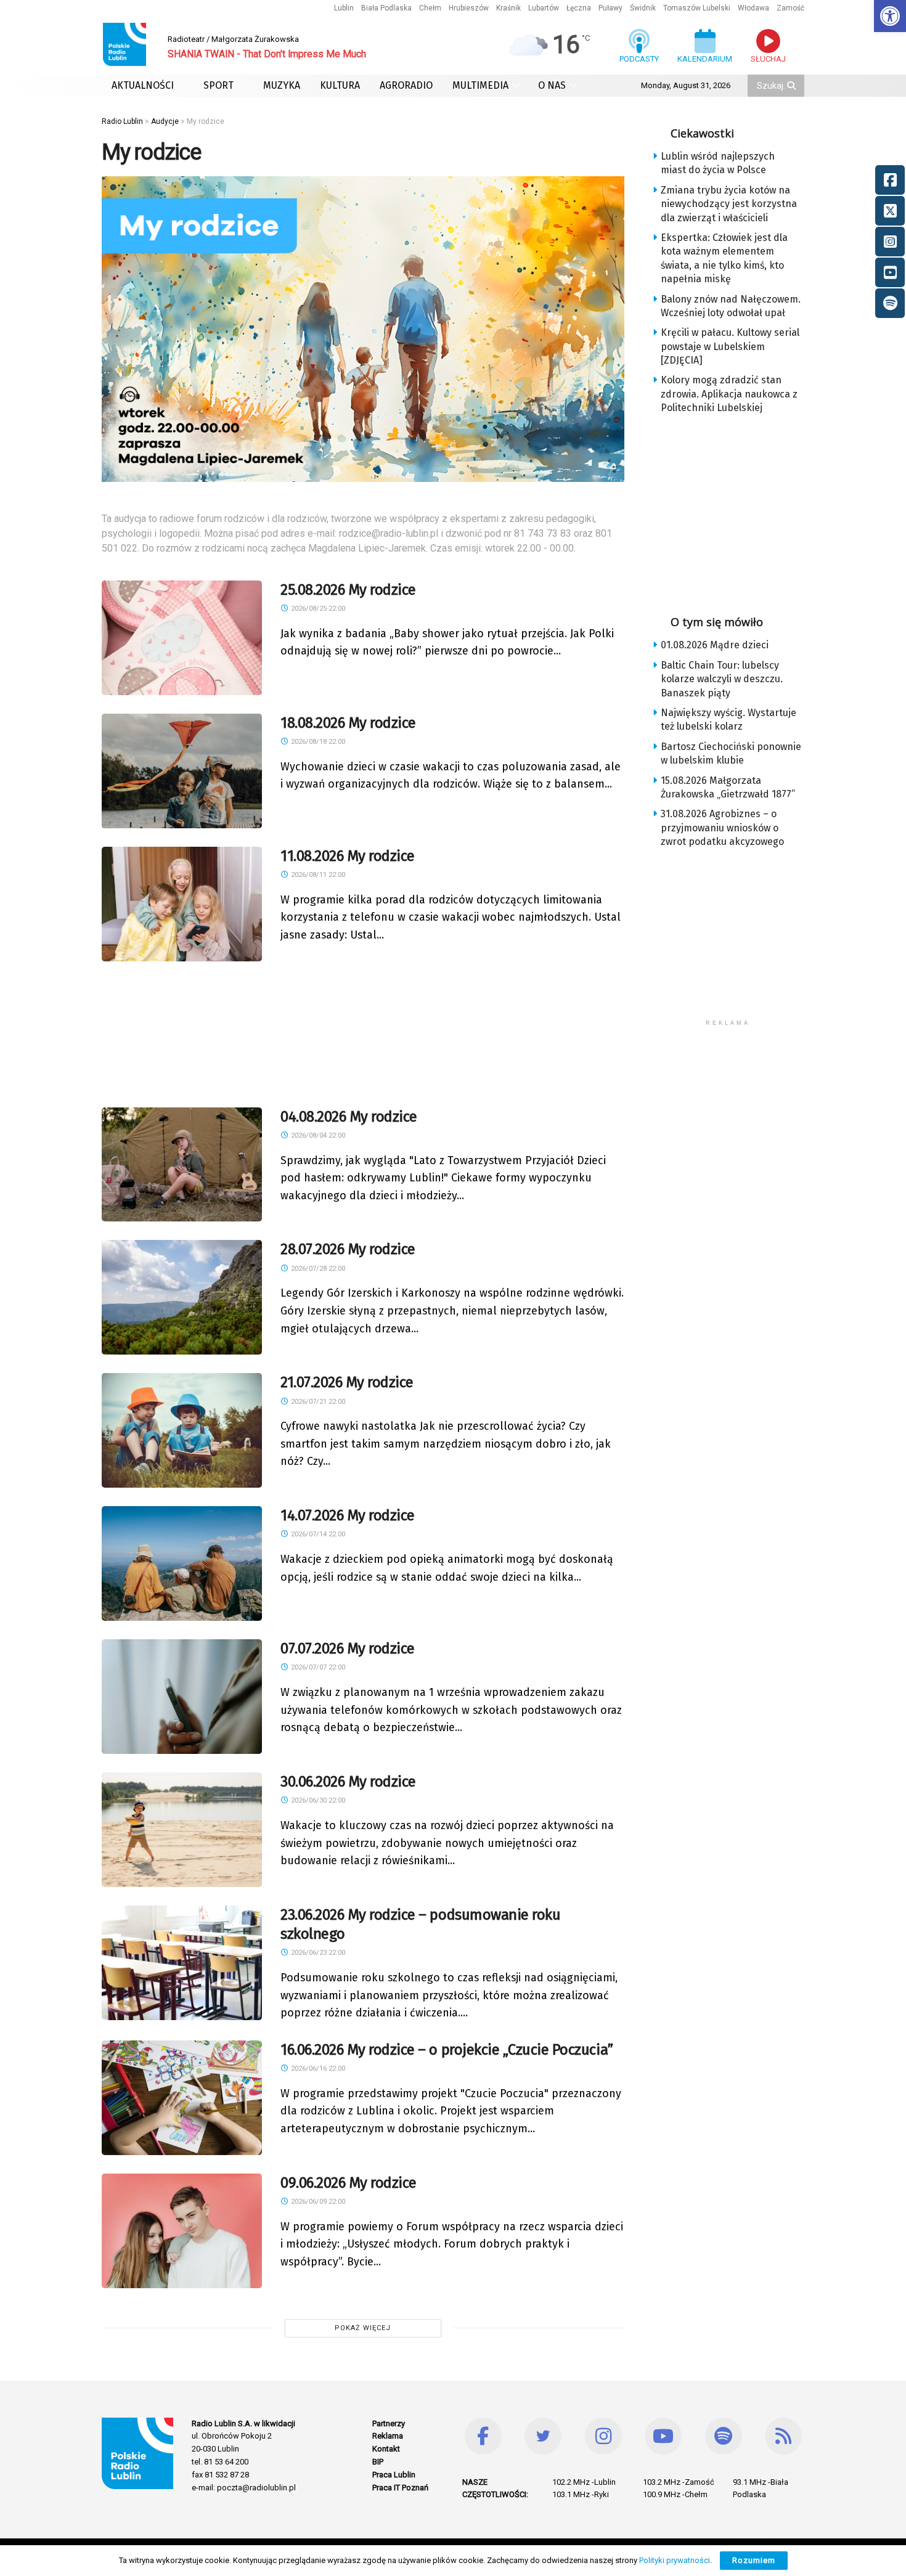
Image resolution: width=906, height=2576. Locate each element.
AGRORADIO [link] (406, 85)
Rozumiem (754, 2560)
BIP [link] (378, 2462)
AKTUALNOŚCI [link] (143, 85)
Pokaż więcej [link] (363, 2328)
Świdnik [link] (643, 8)
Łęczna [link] (579, 8)
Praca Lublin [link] (394, 2475)
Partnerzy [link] (389, 2423)
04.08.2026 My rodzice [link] (349, 1117)
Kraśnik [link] (508, 8)
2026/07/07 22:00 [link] (317, 1667)
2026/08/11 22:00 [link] (317, 875)
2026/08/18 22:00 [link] (317, 742)
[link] (890, 16)
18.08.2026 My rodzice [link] (348, 723)
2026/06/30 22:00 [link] (317, 1800)
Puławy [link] (610, 8)
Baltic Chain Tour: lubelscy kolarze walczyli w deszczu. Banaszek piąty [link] (722, 679)
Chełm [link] (430, 8)
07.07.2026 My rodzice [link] (348, 1649)
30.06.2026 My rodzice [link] (348, 1782)
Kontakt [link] (386, 2449)
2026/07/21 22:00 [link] (317, 1402)
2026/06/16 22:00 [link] (317, 2069)
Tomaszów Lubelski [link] (697, 8)
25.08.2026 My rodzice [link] (348, 590)
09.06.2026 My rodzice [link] (349, 2183)
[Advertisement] (363, 1031)
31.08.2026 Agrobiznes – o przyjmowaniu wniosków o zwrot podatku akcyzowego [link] (722, 828)
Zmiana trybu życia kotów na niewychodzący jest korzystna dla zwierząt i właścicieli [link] (729, 204)
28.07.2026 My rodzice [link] (348, 1249)
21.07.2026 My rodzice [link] (347, 1382)
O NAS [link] (552, 85)
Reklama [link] (388, 2436)
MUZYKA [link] (282, 85)
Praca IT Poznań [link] (400, 2488)
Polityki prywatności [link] (675, 2560)
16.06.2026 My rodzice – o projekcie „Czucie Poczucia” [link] (447, 2050)
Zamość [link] (790, 8)
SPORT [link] (218, 85)
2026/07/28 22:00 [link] (317, 1269)
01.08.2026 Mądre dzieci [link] (715, 645)
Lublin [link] (344, 8)
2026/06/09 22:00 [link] (317, 2202)
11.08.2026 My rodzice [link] (348, 856)
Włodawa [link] (753, 8)
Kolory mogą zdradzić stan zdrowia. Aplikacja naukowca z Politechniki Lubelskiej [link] (729, 394)
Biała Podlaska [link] (386, 8)
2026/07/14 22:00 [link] (317, 1534)
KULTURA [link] (340, 85)
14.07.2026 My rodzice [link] (348, 1515)
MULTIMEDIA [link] (480, 85)
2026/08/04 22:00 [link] (317, 1135)
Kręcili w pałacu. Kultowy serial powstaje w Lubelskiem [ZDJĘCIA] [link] (730, 346)
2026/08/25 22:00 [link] (317, 609)
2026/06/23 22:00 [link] (317, 1953)
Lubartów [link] (544, 8)
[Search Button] (793, 86)
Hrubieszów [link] (469, 8)
